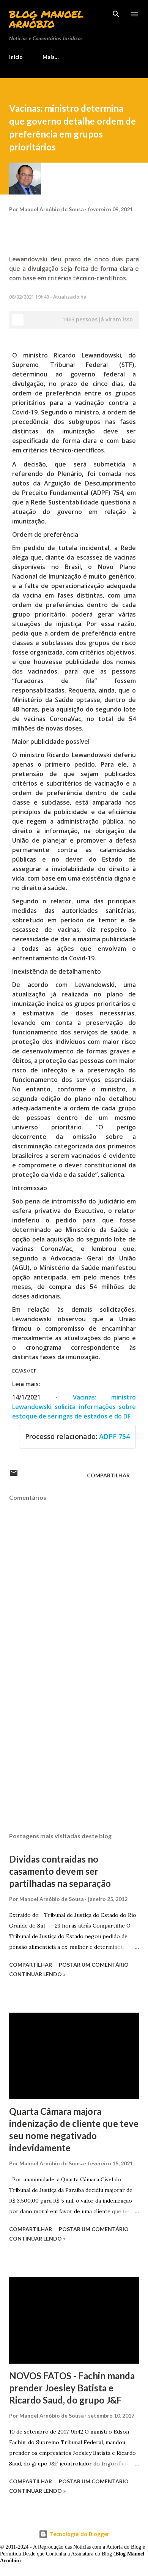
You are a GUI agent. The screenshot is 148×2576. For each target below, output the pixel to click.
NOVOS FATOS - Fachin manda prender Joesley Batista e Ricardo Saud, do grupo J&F (72, 2388)
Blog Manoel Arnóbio (46, 19)
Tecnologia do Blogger (79, 2534)
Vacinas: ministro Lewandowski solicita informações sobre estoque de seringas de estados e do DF (74, 1407)
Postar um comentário (94, 1965)
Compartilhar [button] (108, 1475)
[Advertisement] (74, 1755)
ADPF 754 (114, 1436)
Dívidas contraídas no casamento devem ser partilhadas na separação (60, 1871)
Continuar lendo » (37, 1974)
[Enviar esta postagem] (14, 1475)
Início (16, 57)
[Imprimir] (18, 320)
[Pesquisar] (116, 14)
